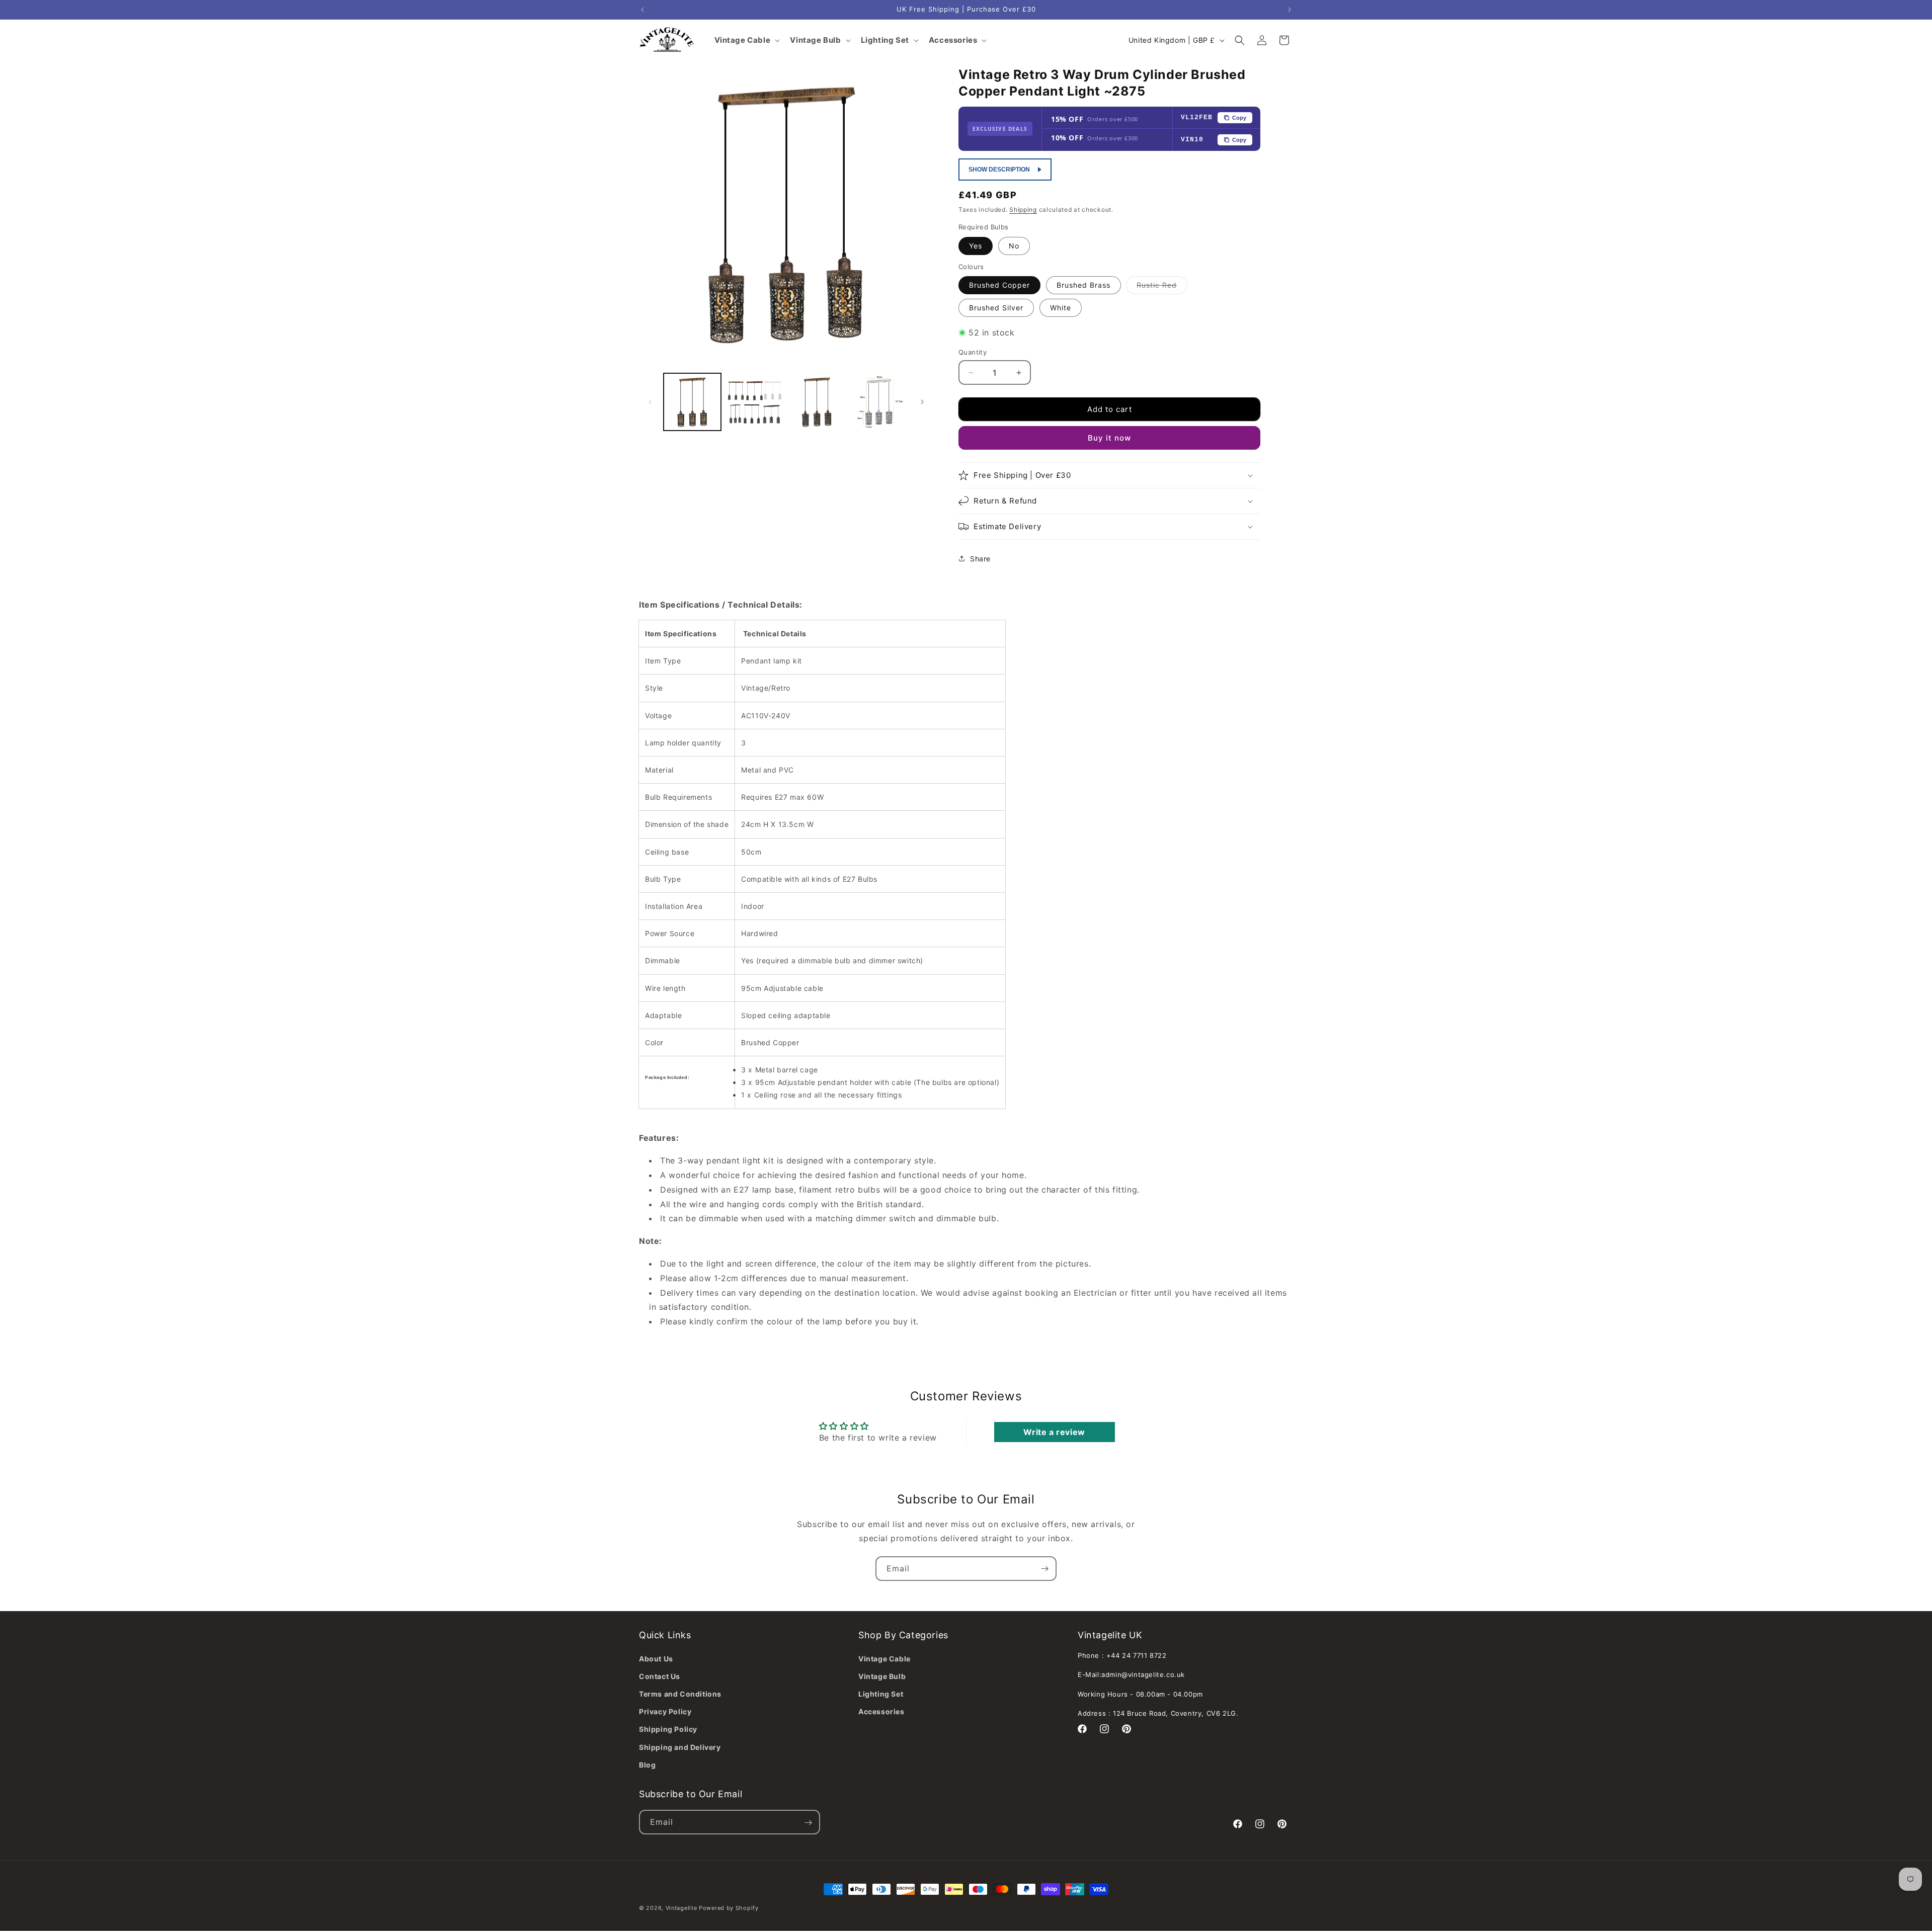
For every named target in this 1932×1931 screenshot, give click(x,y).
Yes (976, 246)
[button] (1240, 40)
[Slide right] (922, 402)
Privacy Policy (665, 1711)
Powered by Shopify (729, 1908)
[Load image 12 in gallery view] (817, 402)
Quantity (973, 352)
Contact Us (660, 1676)
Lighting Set (881, 1693)
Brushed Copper (999, 285)
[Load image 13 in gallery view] (879, 402)
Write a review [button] (1054, 1432)
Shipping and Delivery (680, 1747)
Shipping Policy (668, 1729)
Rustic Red (1162, 287)
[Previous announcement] (642, 10)
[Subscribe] (1044, 1569)
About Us (656, 1658)
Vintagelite (681, 1908)
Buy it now (1109, 438)
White (1061, 308)
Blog (647, 1764)
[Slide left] (650, 402)
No (1014, 246)
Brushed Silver (996, 308)
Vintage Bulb (882, 1676)
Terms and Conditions (680, 1693)
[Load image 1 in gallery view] (692, 402)
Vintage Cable (884, 1658)
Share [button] (980, 559)
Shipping (1023, 209)
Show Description (999, 170)
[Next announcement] (1290, 10)
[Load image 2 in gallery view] (755, 402)
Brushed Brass (1083, 285)
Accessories (881, 1711)
